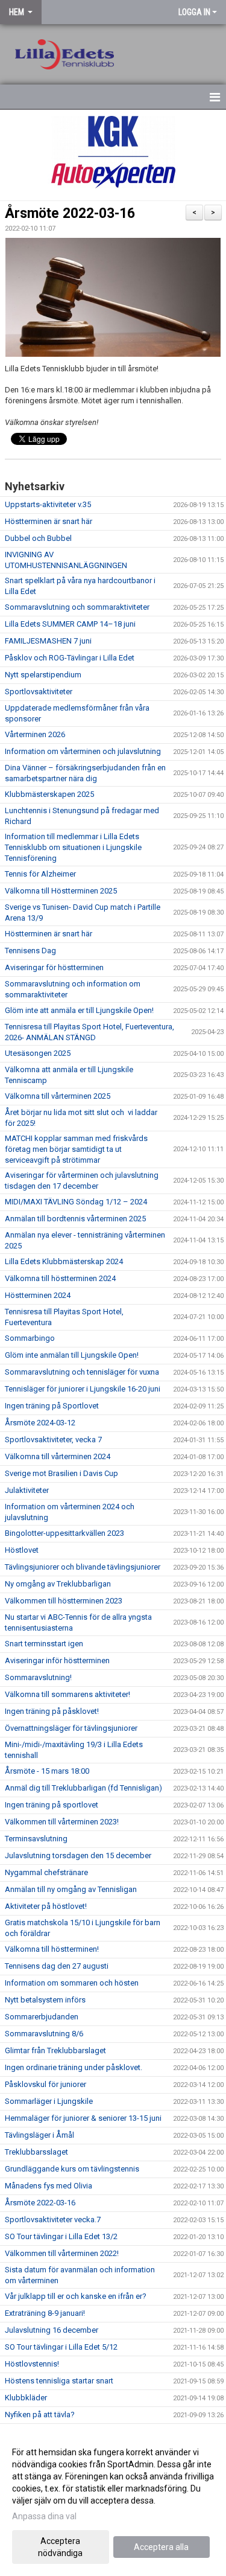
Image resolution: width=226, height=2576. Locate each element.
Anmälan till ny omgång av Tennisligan (71, 1889)
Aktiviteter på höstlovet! (46, 1906)
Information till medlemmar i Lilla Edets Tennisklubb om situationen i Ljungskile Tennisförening (73, 847)
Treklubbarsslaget (36, 2152)
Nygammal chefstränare (46, 1872)
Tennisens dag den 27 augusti (57, 1966)
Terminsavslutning (36, 1839)
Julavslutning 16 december (52, 2330)
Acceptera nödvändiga (60, 2547)
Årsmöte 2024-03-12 (40, 1423)
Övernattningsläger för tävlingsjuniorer (71, 1728)
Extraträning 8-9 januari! (45, 2313)
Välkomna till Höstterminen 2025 (61, 891)
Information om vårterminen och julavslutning (83, 751)
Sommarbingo (30, 1338)
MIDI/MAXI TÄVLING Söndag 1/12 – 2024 (76, 1202)
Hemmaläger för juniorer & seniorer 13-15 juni (83, 2118)
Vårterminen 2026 (35, 734)
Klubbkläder (26, 2398)
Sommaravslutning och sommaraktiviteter (77, 607)
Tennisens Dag (30, 951)
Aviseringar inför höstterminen (57, 1660)
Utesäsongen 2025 (38, 1053)
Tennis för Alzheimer (40, 874)
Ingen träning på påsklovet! (52, 1711)
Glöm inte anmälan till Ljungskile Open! (72, 1355)
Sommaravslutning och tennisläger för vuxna (82, 1372)
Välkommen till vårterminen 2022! (62, 2253)
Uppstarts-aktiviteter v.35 (48, 504)
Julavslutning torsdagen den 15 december (78, 1855)
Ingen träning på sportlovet (52, 1805)
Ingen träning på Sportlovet (52, 1406)
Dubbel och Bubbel (38, 538)
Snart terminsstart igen (44, 1644)
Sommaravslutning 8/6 (44, 2034)
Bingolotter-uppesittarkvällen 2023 (64, 1533)
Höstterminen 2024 (38, 1295)
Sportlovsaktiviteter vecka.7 (53, 2220)
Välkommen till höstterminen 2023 (64, 1601)
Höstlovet (22, 1550)
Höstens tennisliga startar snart (59, 2381)
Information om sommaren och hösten (72, 1983)
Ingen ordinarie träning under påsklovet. (74, 2067)
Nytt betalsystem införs (45, 2000)
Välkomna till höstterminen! (52, 1949)
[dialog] (113, 2502)
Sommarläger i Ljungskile (49, 2101)
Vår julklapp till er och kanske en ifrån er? (76, 2296)
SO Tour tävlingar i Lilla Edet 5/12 (61, 2347)
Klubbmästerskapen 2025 (49, 794)
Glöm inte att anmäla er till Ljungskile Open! (79, 1010)
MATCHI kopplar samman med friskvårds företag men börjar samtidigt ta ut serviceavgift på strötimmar (76, 1149)
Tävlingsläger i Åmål (39, 2135)
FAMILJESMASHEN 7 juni (48, 641)
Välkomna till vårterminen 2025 (58, 1096)
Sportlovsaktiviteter (39, 692)
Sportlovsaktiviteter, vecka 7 (53, 1440)
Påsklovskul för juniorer (46, 2084)
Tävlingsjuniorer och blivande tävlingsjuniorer (83, 1567)
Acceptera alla (161, 2547)
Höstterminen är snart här (49, 521)
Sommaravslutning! (38, 1677)
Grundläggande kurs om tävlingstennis (72, 2169)
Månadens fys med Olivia (49, 2186)
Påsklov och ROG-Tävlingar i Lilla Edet (70, 658)
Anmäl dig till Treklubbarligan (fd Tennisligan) (83, 1788)
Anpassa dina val (44, 2516)
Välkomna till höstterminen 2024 (60, 1278)
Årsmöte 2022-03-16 (70, 213)
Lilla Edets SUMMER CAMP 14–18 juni (70, 624)
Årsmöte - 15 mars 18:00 (47, 1771)
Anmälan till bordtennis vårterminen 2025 (75, 1219)
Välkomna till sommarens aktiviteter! (67, 1694)
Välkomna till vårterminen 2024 (58, 1456)
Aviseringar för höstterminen (54, 967)
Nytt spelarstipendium (43, 675)
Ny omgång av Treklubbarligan (58, 1584)
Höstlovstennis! (32, 2364)
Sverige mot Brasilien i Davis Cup (61, 1473)
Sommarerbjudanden (42, 2017)
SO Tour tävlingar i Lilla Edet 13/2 (61, 2236)
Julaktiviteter (27, 1490)
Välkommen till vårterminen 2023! (62, 1822)
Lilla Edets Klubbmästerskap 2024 (64, 1261)
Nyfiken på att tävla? (40, 2415)
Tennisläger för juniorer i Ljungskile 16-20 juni (83, 1389)
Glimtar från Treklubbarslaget (55, 2050)
